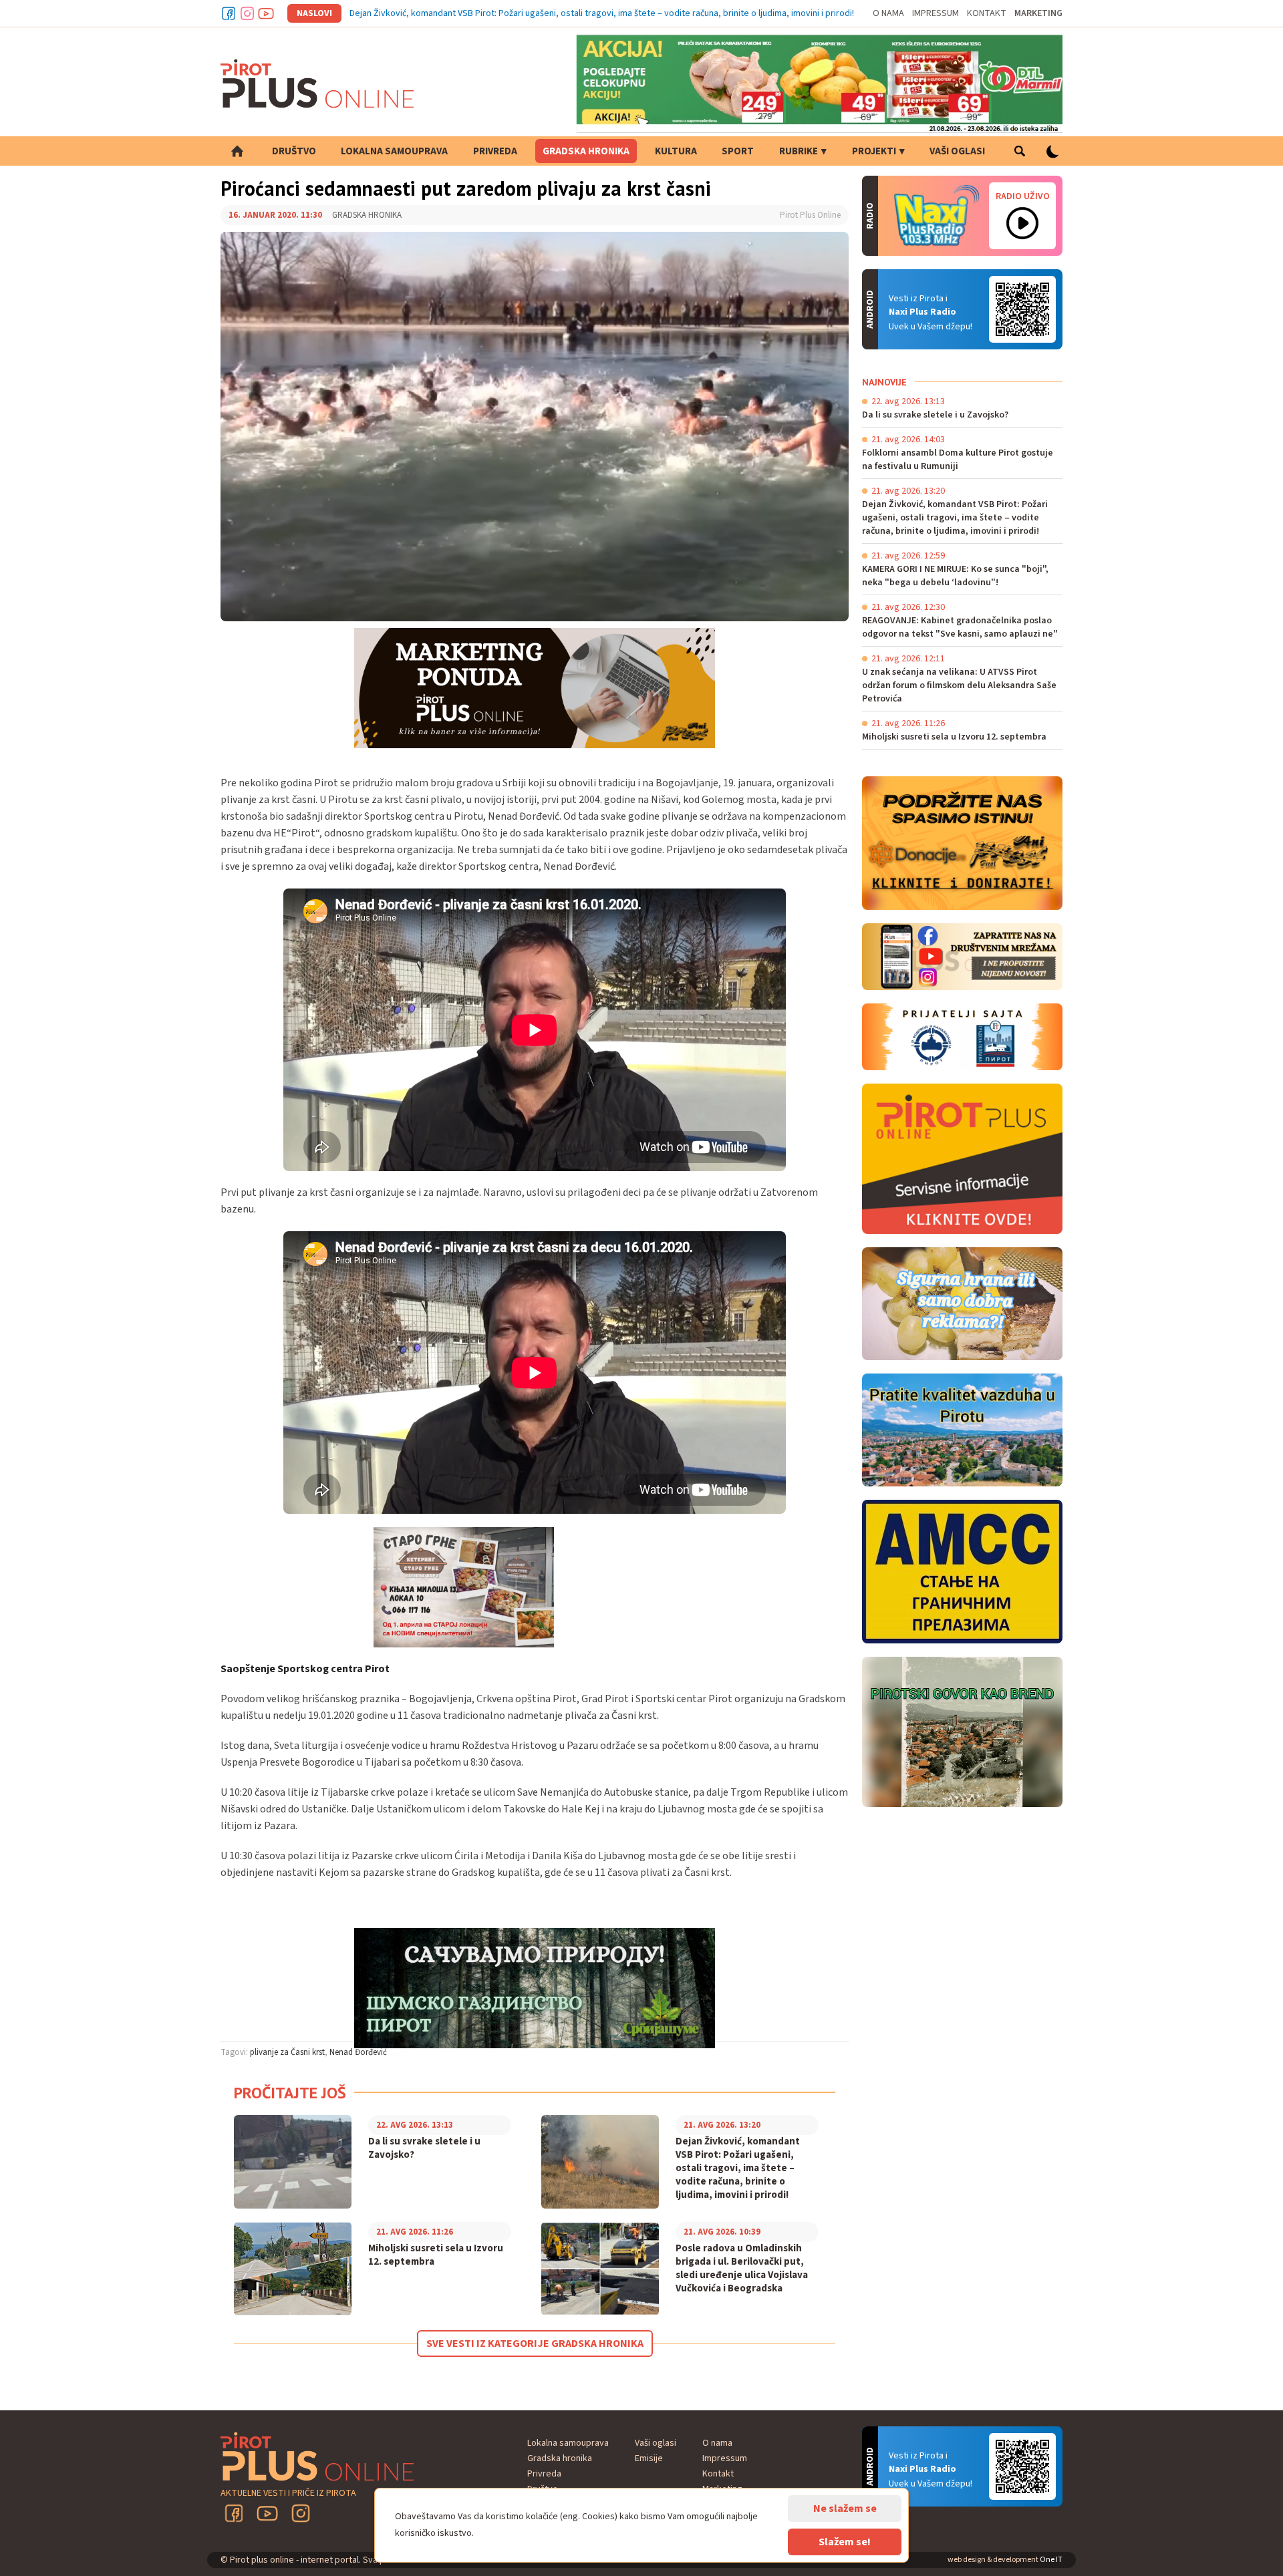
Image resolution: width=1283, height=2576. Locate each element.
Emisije (649, 2458)
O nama (888, 13)
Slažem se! (845, 2542)
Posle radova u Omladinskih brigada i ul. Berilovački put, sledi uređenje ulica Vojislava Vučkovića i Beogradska (742, 2269)
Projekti (874, 151)
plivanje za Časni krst (287, 2052)
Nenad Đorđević (358, 2052)
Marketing (1038, 13)
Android (1022, 309)
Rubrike (799, 151)
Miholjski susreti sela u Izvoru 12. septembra (436, 2255)
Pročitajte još (290, 2093)
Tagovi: (234, 2052)
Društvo (294, 151)
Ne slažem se (845, 2509)
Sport (738, 151)
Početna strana (237, 151)
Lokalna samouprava (394, 151)
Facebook (229, 13)
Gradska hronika (586, 151)
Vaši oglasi (957, 151)
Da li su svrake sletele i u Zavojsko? (424, 2148)
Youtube (266, 13)
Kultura (676, 151)
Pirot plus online (317, 84)
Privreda (495, 151)
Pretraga (1019, 151)
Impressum (936, 13)
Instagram (247, 13)
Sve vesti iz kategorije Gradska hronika (535, 2344)
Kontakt (987, 13)
